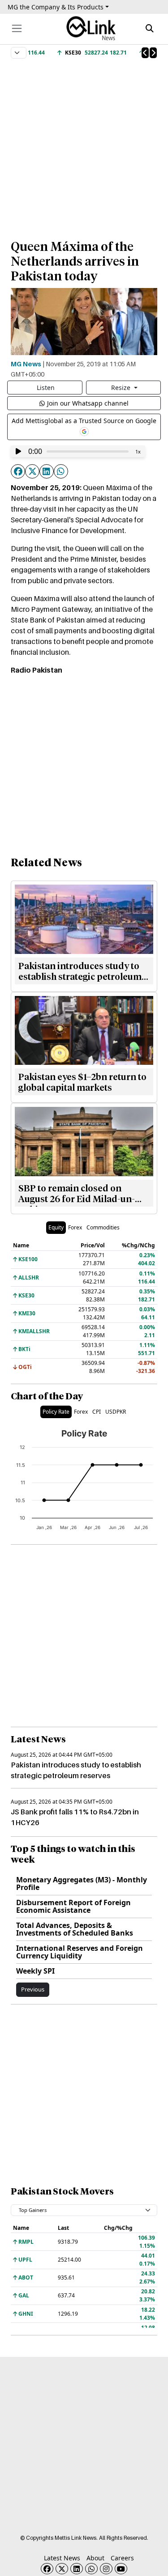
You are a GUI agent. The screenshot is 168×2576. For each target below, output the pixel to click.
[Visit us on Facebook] (47, 2569)
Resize (122, 388)
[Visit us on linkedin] (77, 2569)
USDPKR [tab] (116, 1412)
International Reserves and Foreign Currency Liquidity (80, 1952)
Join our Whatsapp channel (88, 403)
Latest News (62, 2558)
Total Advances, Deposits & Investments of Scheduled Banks (75, 1929)
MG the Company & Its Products (56, 7)
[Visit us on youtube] (121, 2569)
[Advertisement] (84, 145)
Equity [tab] (56, 1227)
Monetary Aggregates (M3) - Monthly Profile (82, 1883)
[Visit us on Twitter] (62, 2569)
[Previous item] (145, 53)
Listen (46, 388)
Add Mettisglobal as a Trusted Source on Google (84, 421)
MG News (26, 364)
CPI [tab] (97, 1412)
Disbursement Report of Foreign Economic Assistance (73, 1906)
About (95, 2558)
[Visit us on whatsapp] (91, 2569)
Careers (122, 2558)
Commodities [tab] (103, 1227)
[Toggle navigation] (17, 28)
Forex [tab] (75, 1227)
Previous (33, 1989)
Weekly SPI (35, 1971)
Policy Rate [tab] (56, 1412)
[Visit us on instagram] (106, 2569)
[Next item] (153, 53)
